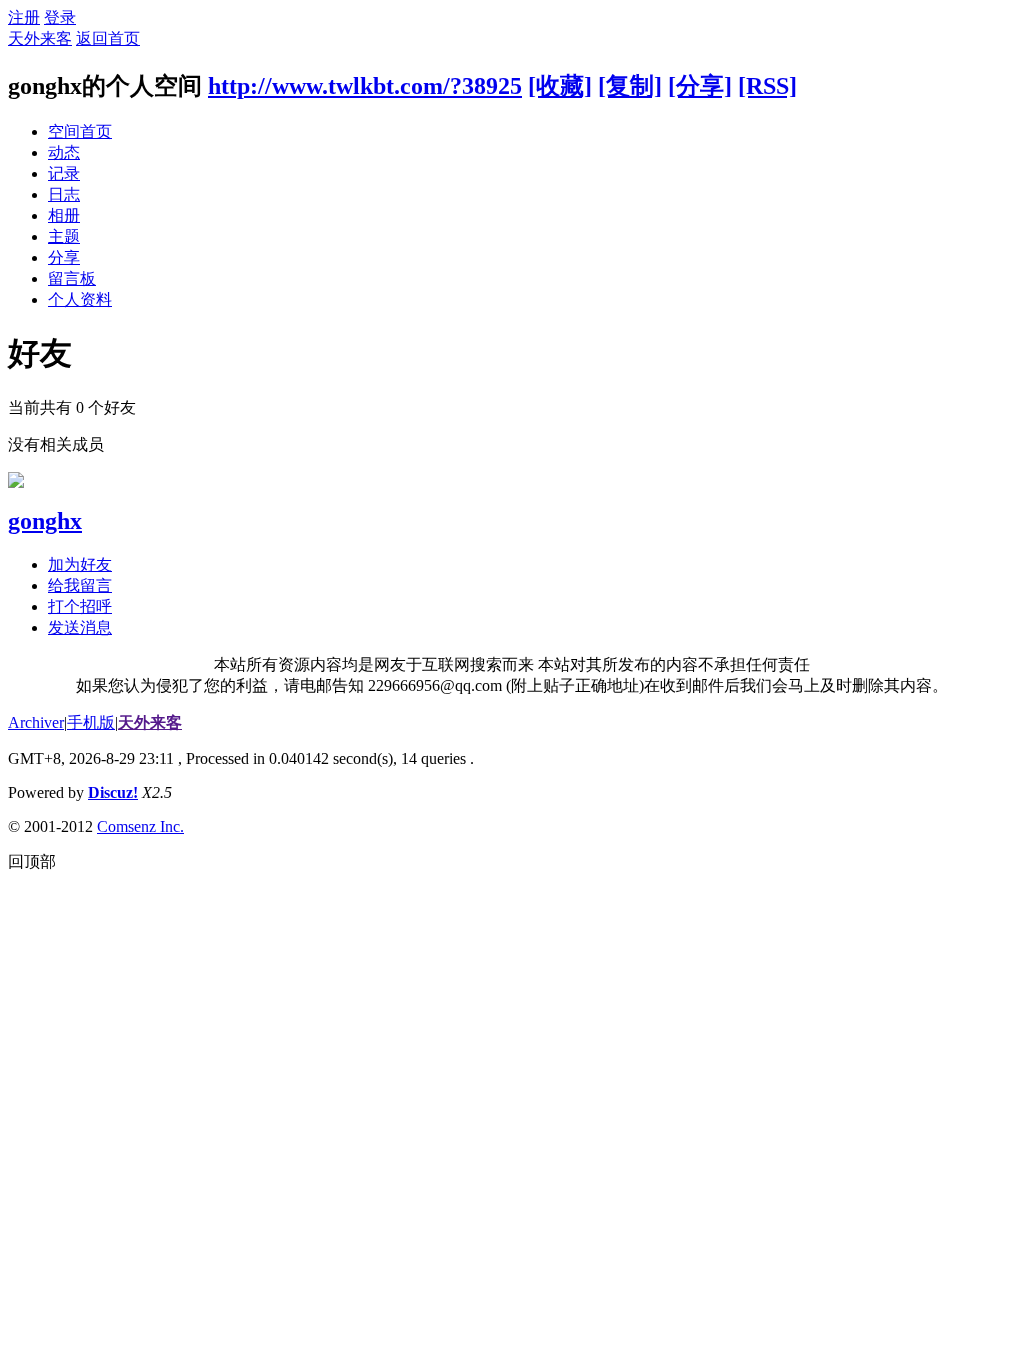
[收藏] (560, 86)
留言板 (72, 278)
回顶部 (32, 861)
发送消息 (80, 627)
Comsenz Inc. (140, 826)
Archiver (36, 722)
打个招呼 (80, 606)
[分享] (700, 86)
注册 (24, 17)
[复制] (630, 86)
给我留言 (80, 585)
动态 (64, 152)
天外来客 (40, 38)
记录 (64, 173)
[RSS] (767, 86)
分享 (64, 257)
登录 (60, 17)
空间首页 (80, 131)
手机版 (91, 722)
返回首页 (108, 38)
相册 (64, 215)
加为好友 (80, 564)
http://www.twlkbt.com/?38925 (365, 86)
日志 (64, 194)
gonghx (45, 521)
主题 (64, 236)
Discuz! (113, 792)
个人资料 (80, 299)
